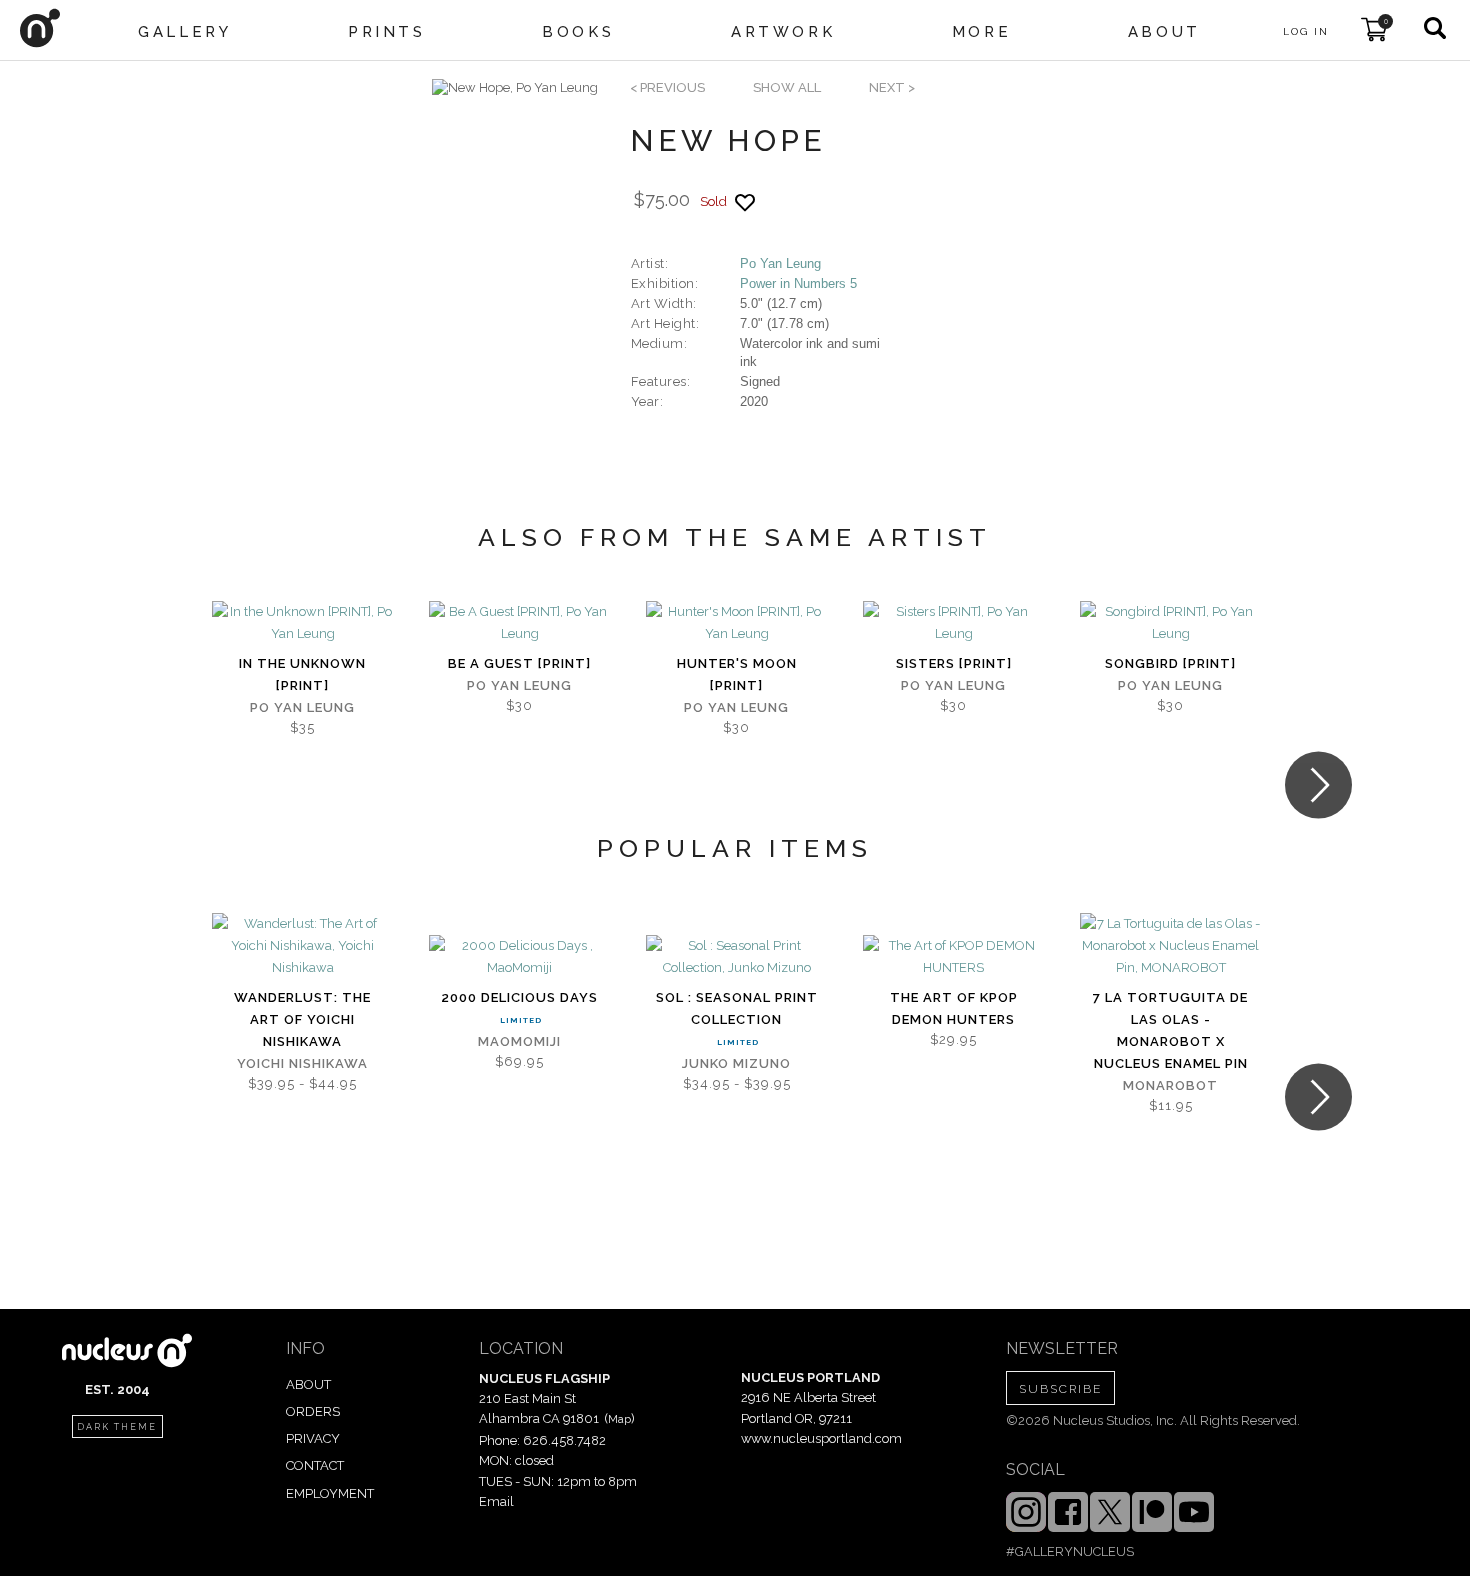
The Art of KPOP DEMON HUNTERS (954, 1008)
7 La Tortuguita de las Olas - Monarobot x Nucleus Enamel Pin (1170, 1030)
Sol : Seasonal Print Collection (737, 1008)
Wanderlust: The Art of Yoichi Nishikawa (302, 1019)
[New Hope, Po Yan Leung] (515, 88)
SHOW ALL (787, 87)
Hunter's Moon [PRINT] (737, 674)
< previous (667, 87)
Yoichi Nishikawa (302, 1063)
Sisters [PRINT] (954, 663)
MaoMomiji (519, 1041)
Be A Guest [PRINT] (519, 663)
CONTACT (315, 1465)
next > (892, 87)
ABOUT (308, 1384)
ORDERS (313, 1411)
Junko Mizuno (736, 1063)
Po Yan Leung (780, 263)
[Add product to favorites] (745, 202)
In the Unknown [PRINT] (302, 674)
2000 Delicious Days (519, 997)
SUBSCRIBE (1060, 1389)
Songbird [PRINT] (1170, 663)
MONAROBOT (1170, 1085)
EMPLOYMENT (330, 1493)
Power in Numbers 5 (798, 283)
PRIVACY (313, 1438)
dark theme (117, 1427)
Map (619, 1419)
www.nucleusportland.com (821, 1438)
